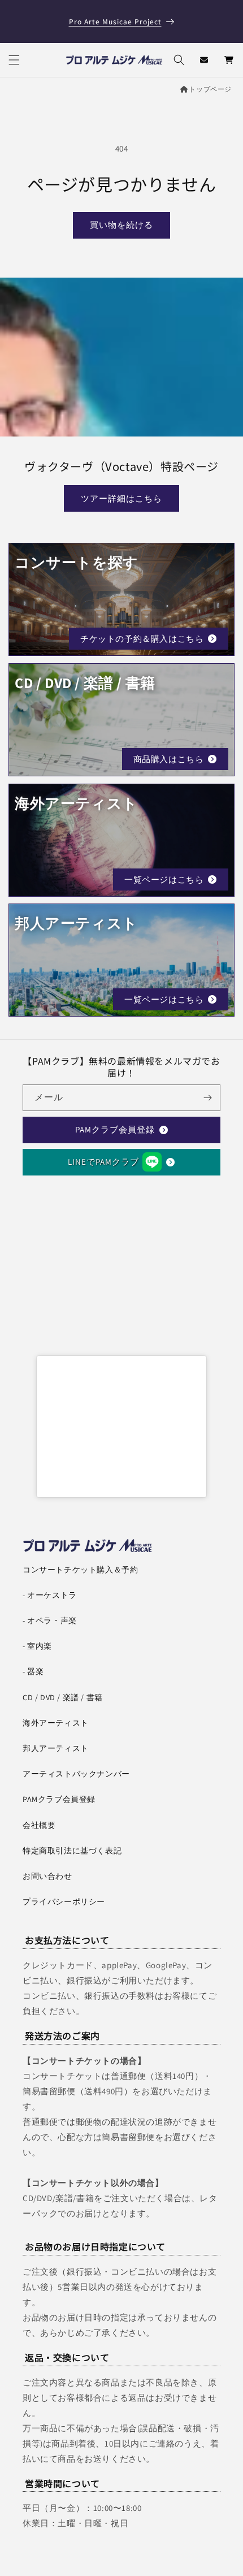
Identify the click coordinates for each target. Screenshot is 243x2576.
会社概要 (39, 1825)
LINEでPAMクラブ (103, 1162)
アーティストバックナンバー (76, 1774)
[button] (14, 60)
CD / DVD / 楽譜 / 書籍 (63, 1697)
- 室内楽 (37, 1646)
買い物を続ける (121, 225)
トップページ (210, 89)
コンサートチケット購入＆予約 (80, 1570)
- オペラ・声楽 (50, 1620)
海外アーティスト (56, 1723)
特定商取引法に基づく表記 (72, 1851)
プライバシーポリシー (64, 1901)
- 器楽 (33, 1671)
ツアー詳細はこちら (121, 498)
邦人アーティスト (56, 1748)
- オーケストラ (50, 1595)
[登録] (207, 1098)
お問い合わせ (47, 1876)
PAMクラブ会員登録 (115, 1129)
